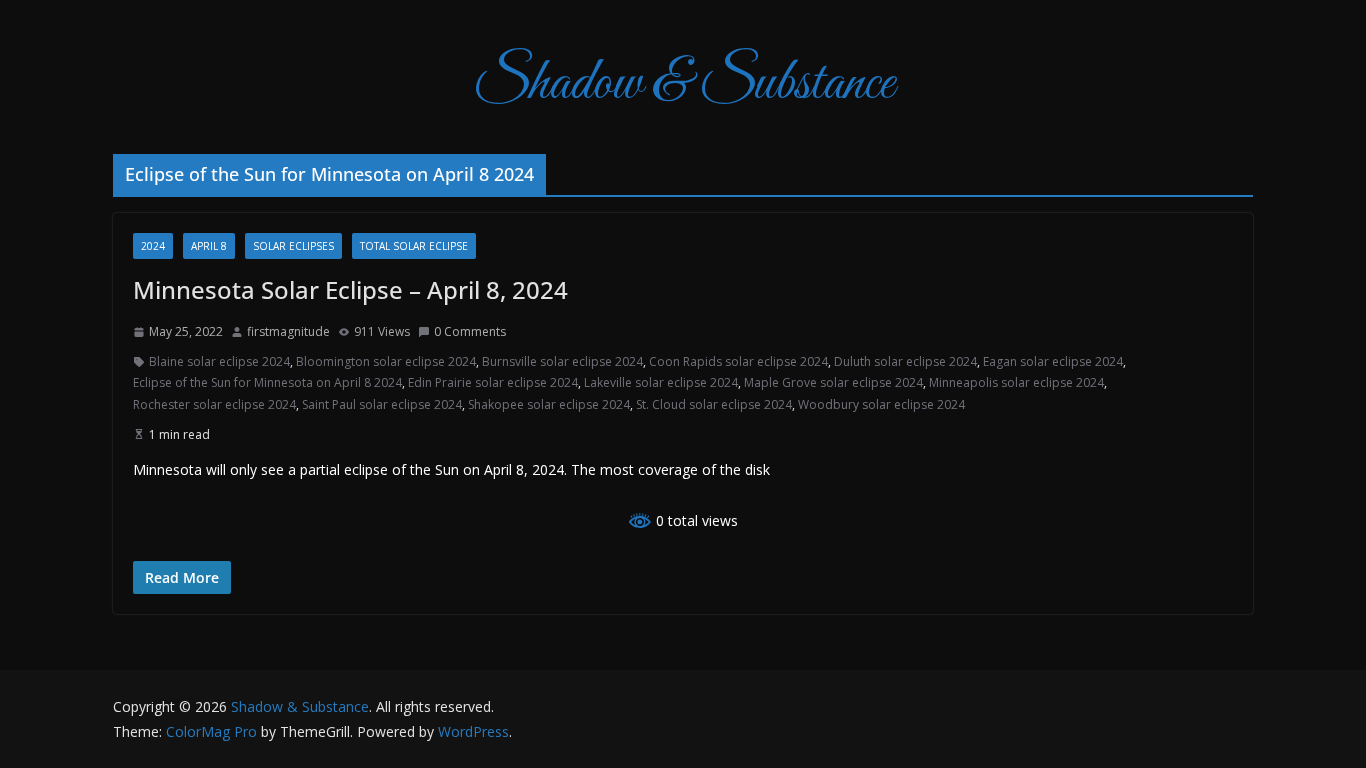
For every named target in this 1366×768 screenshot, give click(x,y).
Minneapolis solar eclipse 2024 (1016, 382)
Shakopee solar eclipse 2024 (549, 404)
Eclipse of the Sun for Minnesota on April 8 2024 (267, 382)
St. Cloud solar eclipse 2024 (714, 404)
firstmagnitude (288, 331)
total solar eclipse (414, 246)
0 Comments (470, 331)
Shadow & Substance (683, 84)
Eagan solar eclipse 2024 (1053, 361)
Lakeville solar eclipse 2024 (661, 382)
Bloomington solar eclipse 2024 (386, 361)
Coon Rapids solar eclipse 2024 (738, 361)
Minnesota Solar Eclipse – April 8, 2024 (350, 289)
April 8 (209, 246)
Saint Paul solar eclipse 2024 (382, 404)
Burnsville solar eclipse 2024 (562, 361)
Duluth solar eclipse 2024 (905, 361)
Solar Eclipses (293, 246)
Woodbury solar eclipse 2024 (881, 404)
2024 (153, 246)
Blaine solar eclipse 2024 (219, 361)
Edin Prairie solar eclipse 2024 (493, 382)
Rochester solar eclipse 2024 (214, 404)
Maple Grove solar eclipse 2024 (833, 382)
